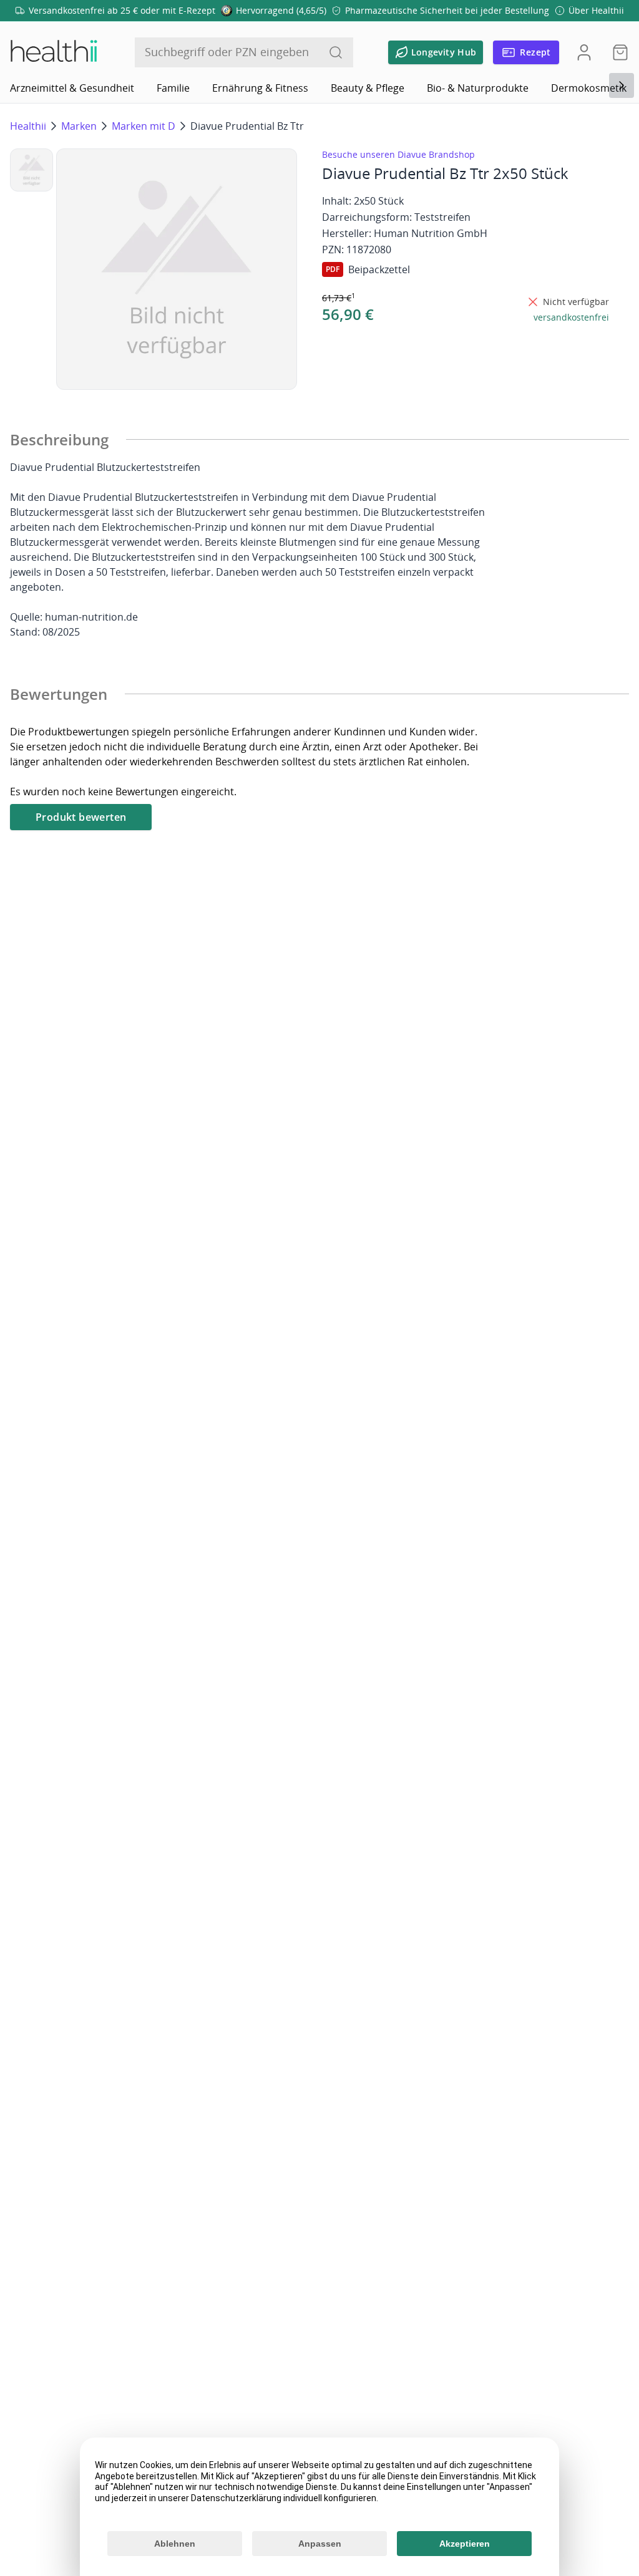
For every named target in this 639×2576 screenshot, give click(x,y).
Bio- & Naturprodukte (478, 88)
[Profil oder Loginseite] (584, 52)
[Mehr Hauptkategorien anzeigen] (622, 85)
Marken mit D (144, 126)
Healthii (28, 126)
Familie (173, 88)
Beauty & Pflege (368, 88)
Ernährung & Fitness (260, 88)
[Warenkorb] (617, 52)
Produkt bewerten (81, 817)
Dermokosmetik (589, 88)
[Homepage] (53, 52)
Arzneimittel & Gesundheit (72, 88)
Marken (79, 126)
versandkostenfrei (571, 317)
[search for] (336, 52)
